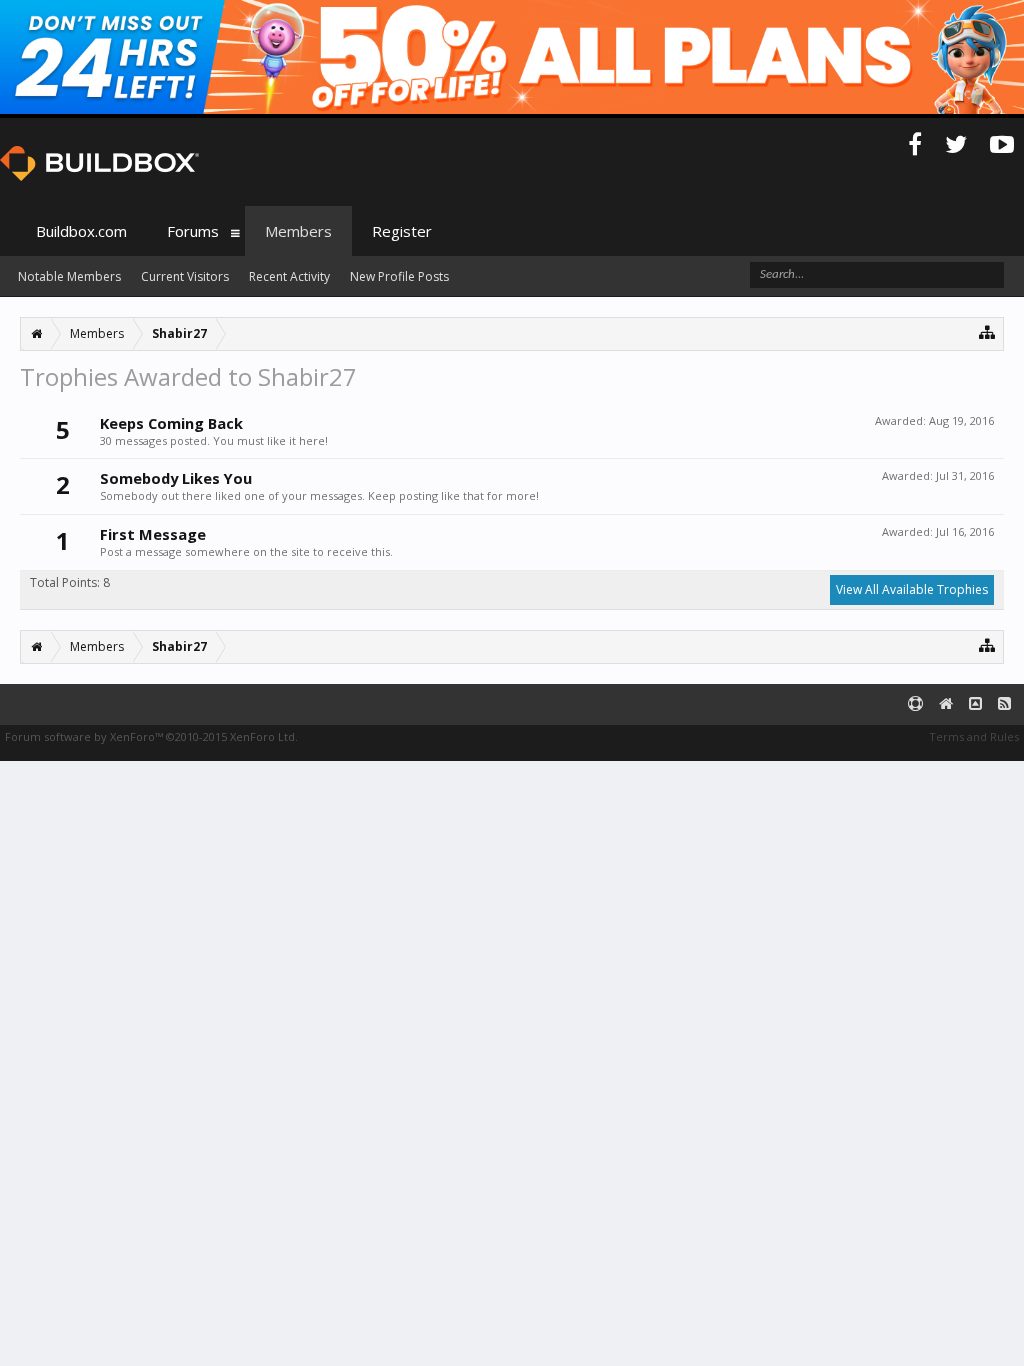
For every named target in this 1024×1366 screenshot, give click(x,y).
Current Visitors (185, 276)
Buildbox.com (81, 231)
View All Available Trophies (912, 589)
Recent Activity (289, 276)
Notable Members (69, 276)
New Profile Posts (399, 276)
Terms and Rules (974, 736)
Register (402, 231)
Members (298, 231)
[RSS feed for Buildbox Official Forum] (1004, 704)
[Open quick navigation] (987, 331)
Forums (193, 231)
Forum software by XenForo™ (151, 736)
